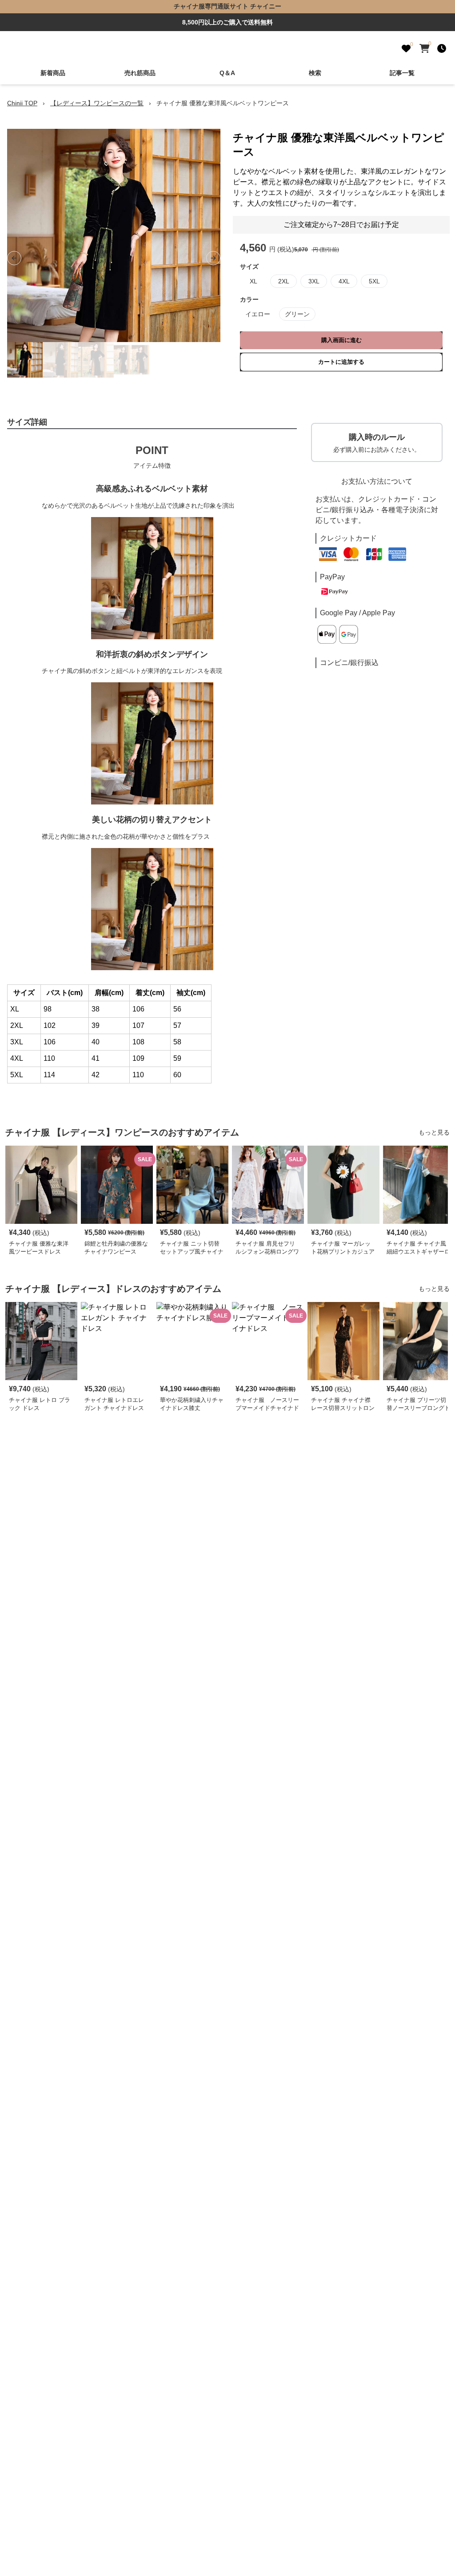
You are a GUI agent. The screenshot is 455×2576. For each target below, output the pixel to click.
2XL (284, 281)
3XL (314, 281)
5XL (374, 281)
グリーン (297, 314)
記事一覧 (402, 73)
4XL (344, 281)
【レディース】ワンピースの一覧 (97, 103)
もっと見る (434, 1132)
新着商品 (53, 73)
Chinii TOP (22, 103)
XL (253, 281)
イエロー (258, 314)
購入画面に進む (341, 340)
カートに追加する (341, 362)
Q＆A (227, 73)
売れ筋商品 (140, 73)
